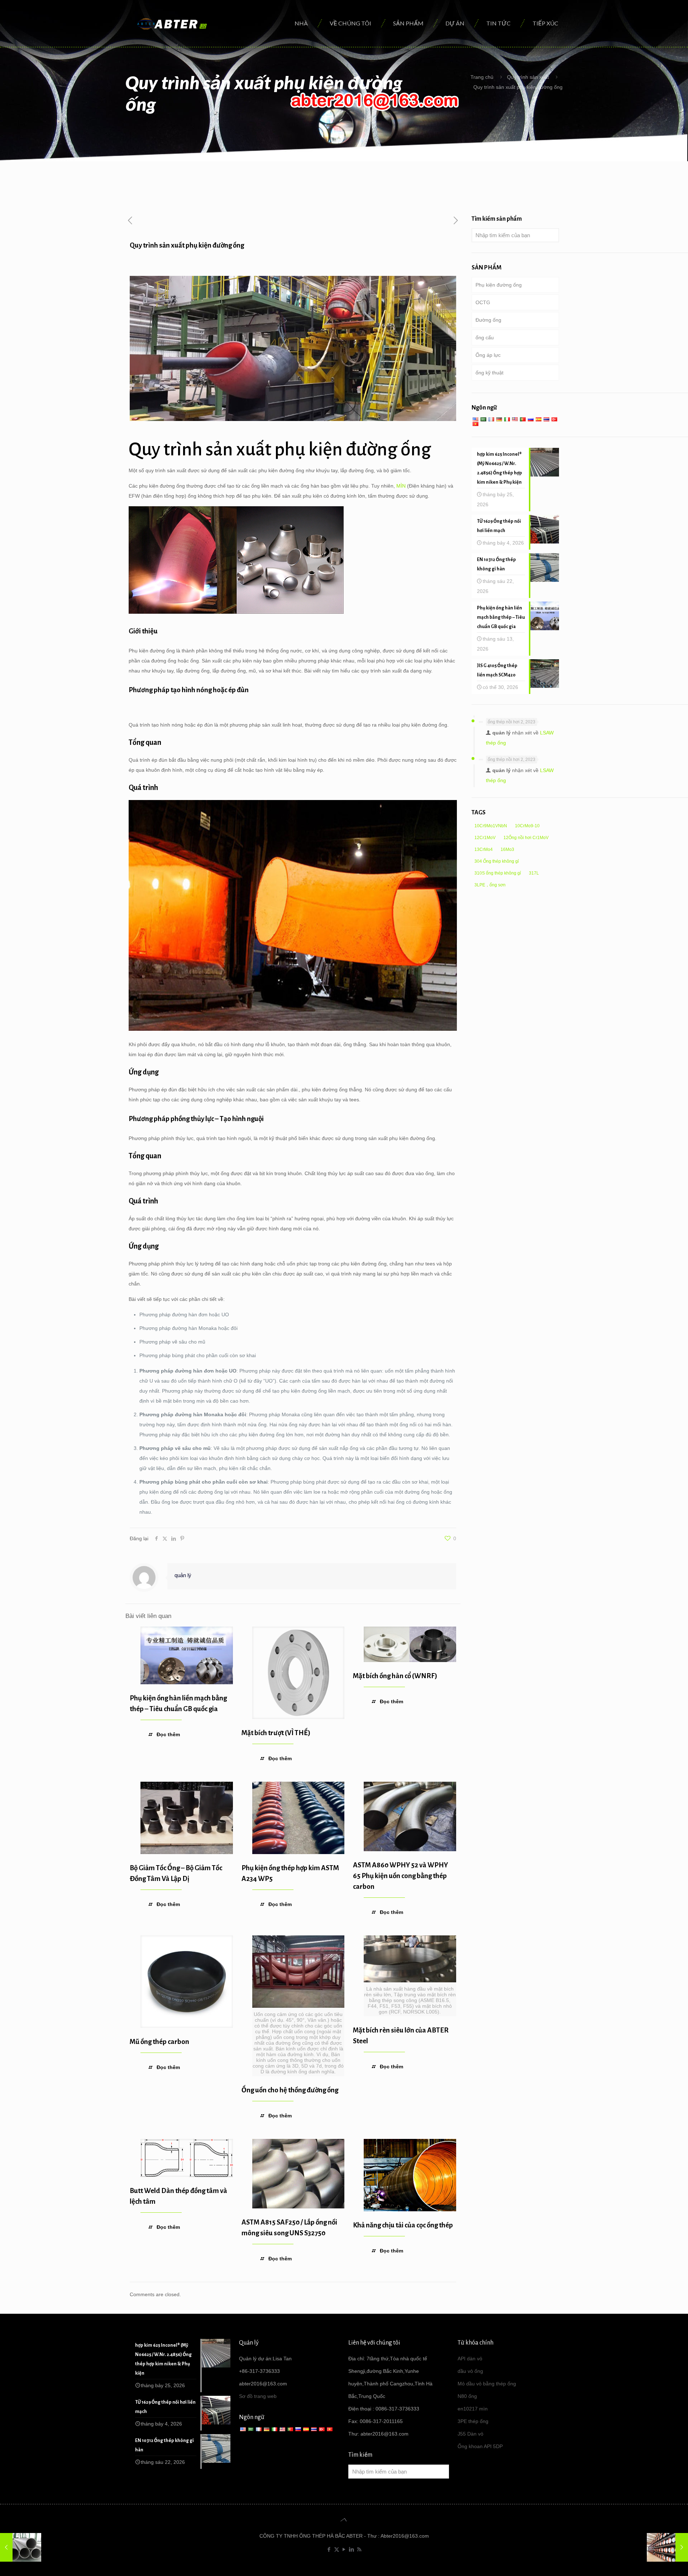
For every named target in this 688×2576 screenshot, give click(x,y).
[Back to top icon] (344, 2520)
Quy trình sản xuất (528, 77)
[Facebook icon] (329, 2549)
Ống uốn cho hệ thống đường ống (290, 2090)
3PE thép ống (473, 2421)
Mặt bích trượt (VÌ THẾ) (276, 1733)
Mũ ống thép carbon (159, 2042)
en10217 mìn (473, 2409)
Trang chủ (482, 77)
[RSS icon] (359, 2549)
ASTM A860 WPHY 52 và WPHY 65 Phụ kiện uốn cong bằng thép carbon (400, 1876)
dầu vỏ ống (470, 2371)
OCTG (483, 302)
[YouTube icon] (344, 2549)
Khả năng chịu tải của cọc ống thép (403, 2225)
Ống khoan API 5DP (480, 2446)
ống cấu (485, 337)
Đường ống (488, 320)
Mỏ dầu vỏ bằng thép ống (487, 2384)
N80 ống (467, 2396)
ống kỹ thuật (489, 373)
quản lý (183, 1575)
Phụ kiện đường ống (499, 285)
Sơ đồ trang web (258, 2396)
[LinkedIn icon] (352, 2549)
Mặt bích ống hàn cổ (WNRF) (395, 1676)
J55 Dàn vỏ (470, 2434)
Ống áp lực (488, 355)
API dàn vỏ (470, 2359)
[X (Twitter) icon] (337, 2549)
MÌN (401, 486)
